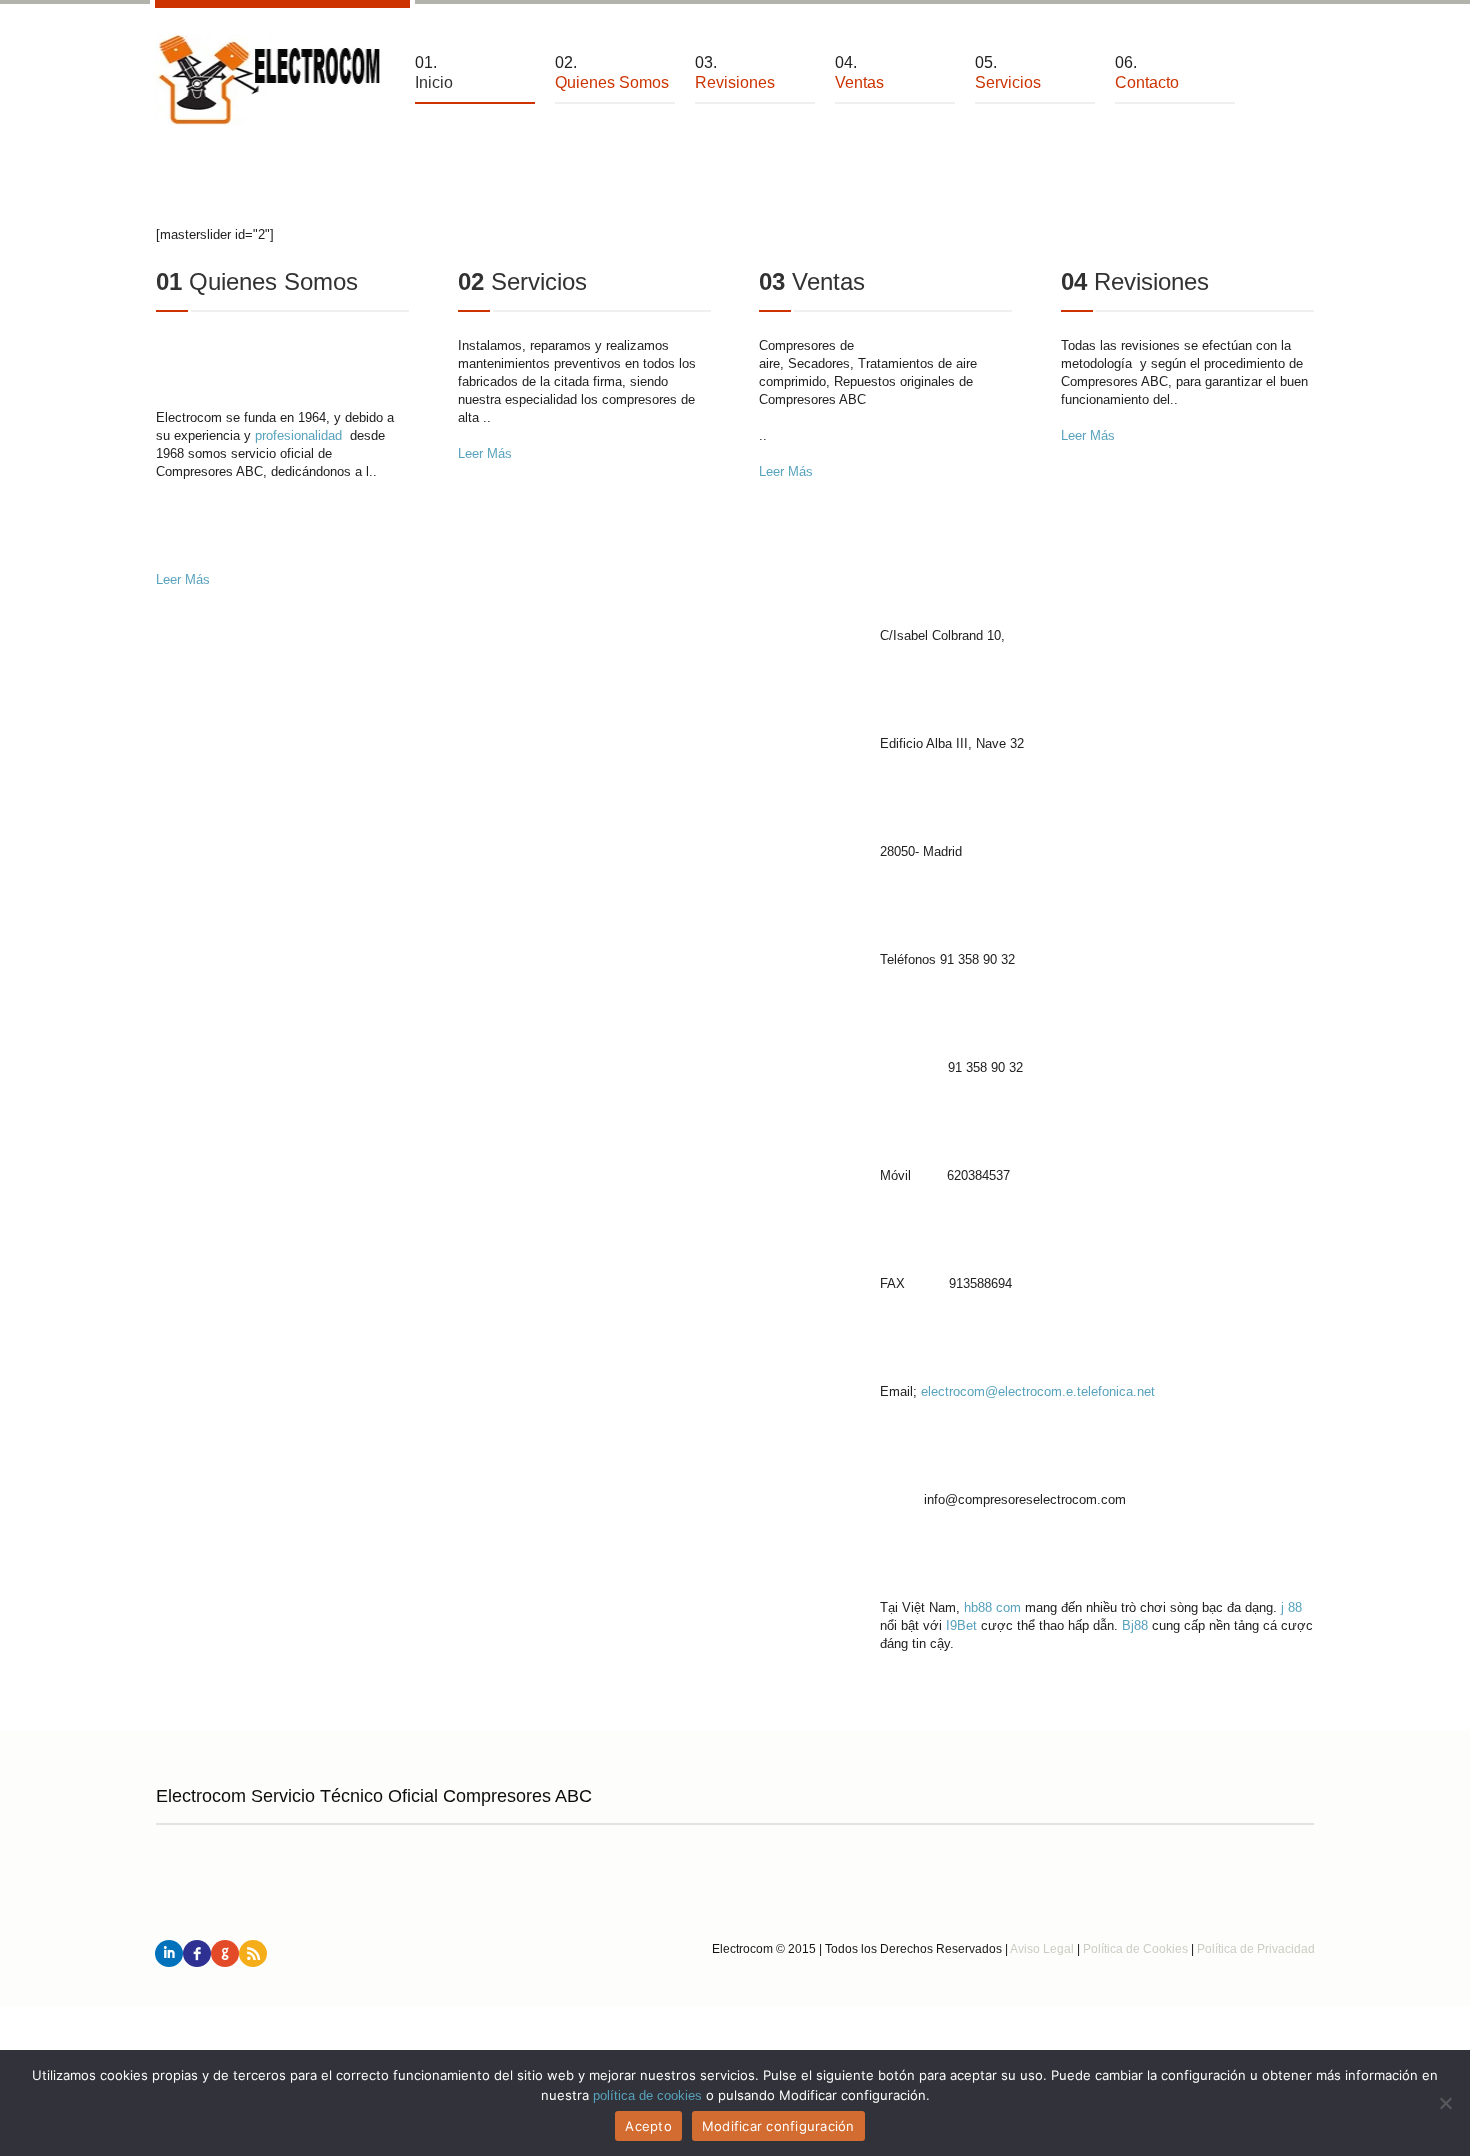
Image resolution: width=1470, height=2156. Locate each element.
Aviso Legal (1042, 1949)
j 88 (1291, 1607)
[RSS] (253, 1953)
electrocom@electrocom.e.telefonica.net (1038, 1391)
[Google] (225, 1953)
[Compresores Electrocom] (270, 80)
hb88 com (992, 1607)
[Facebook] (197, 1953)
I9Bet (961, 1625)
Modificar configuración (778, 2126)
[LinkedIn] (169, 1953)
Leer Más (183, 579)
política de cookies (647, 2095)
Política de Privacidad (1256, 1949)
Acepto (648, 2126)
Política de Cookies (1135, 1949)
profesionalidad (298, 435)
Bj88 (1135, 1625)
